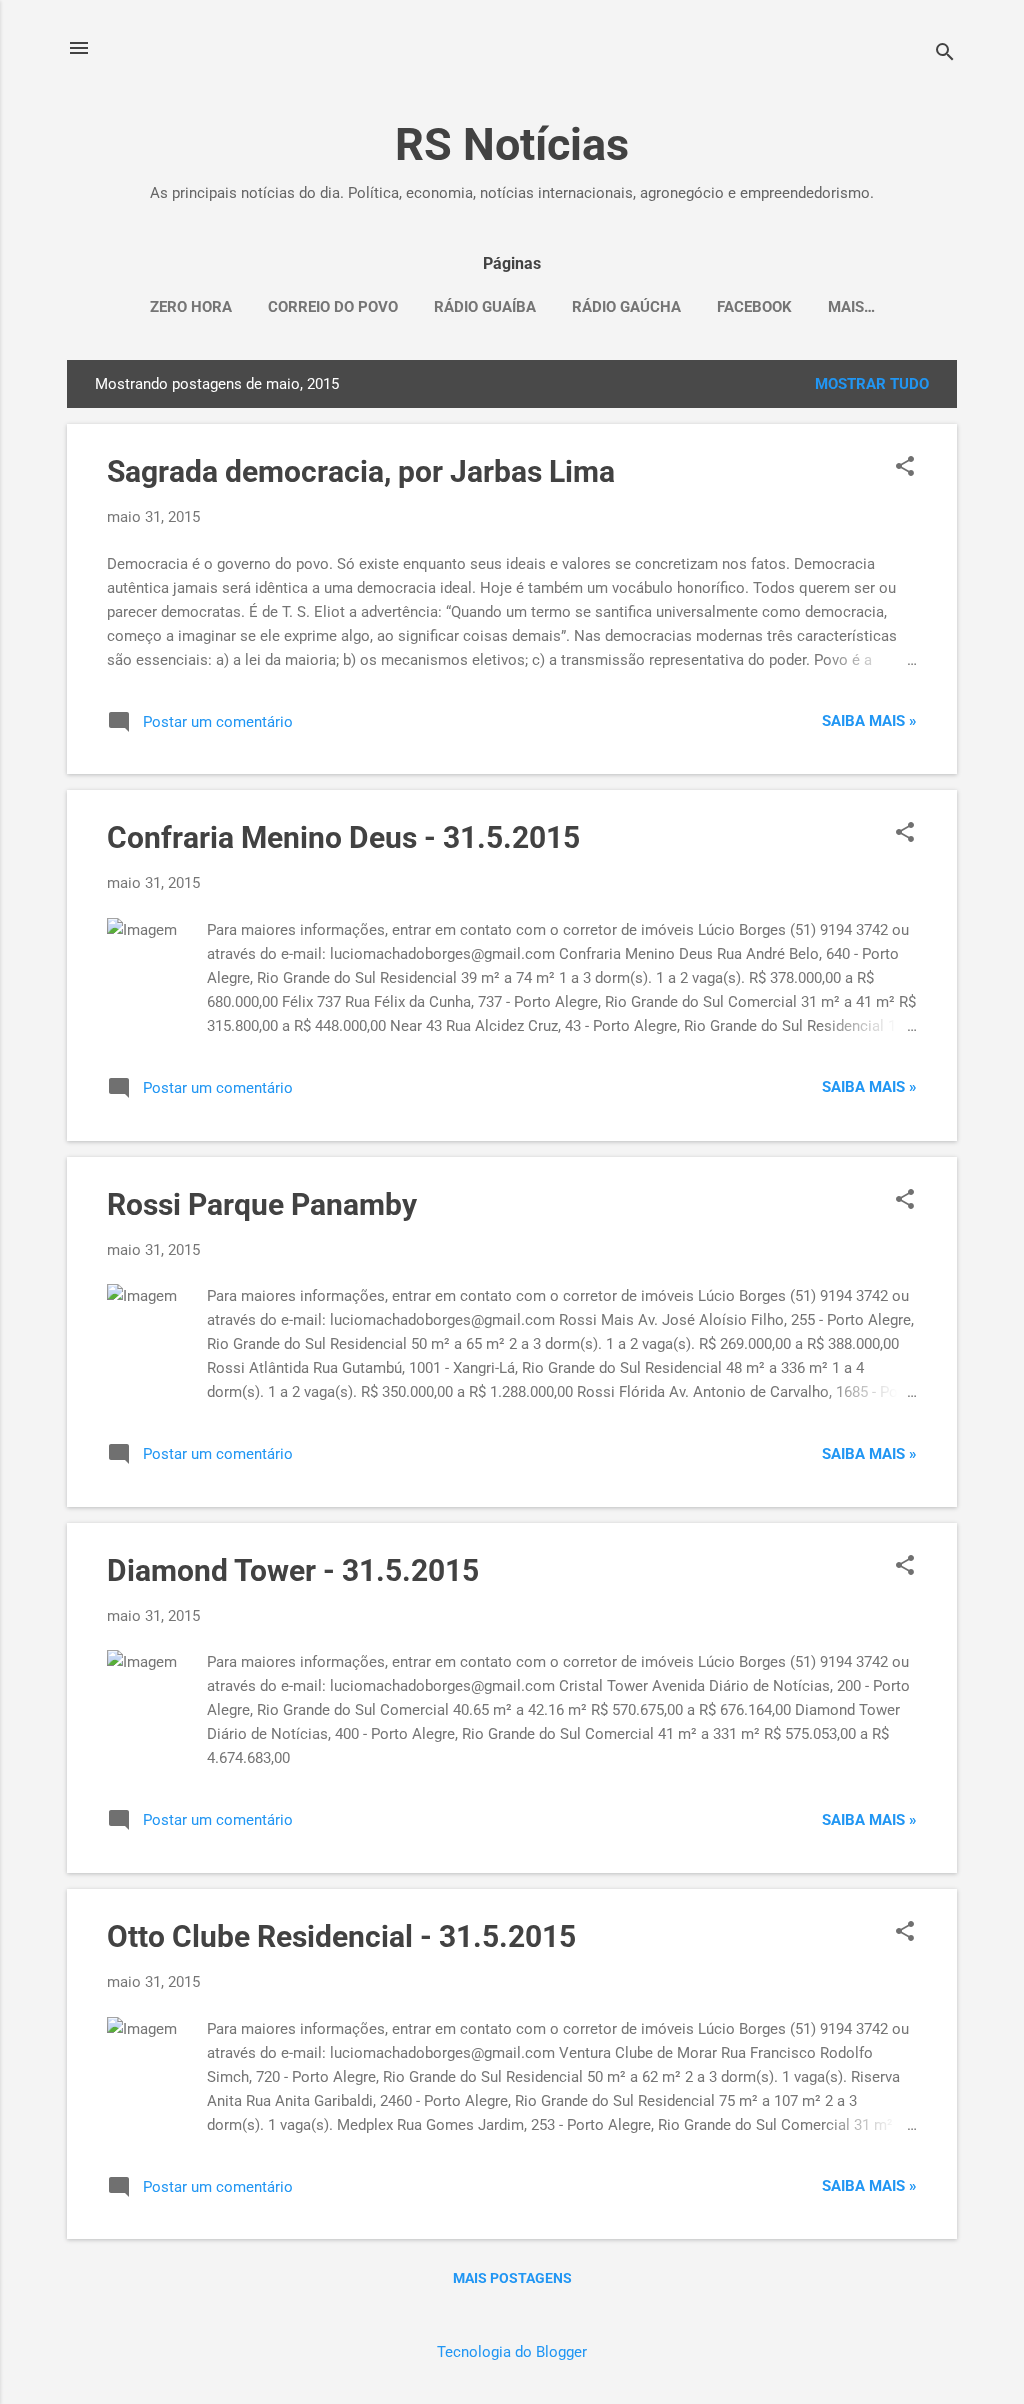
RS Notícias (512, 144)
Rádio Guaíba (485, 307)
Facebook (754, 307)
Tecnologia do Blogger (512, 2352)
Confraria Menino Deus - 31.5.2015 (343, 837)
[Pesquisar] (945, 54)
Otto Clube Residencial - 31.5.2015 (341, 1936)
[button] (905, 468)
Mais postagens (512, 2278)
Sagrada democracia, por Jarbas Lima (361, 471)
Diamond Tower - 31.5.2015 (293, 1570)
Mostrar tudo (872, 384)
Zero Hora (191, 307)
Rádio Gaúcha (626, 307)
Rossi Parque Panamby (262, 1204)
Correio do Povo (333, 307)
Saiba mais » (869, 721)
